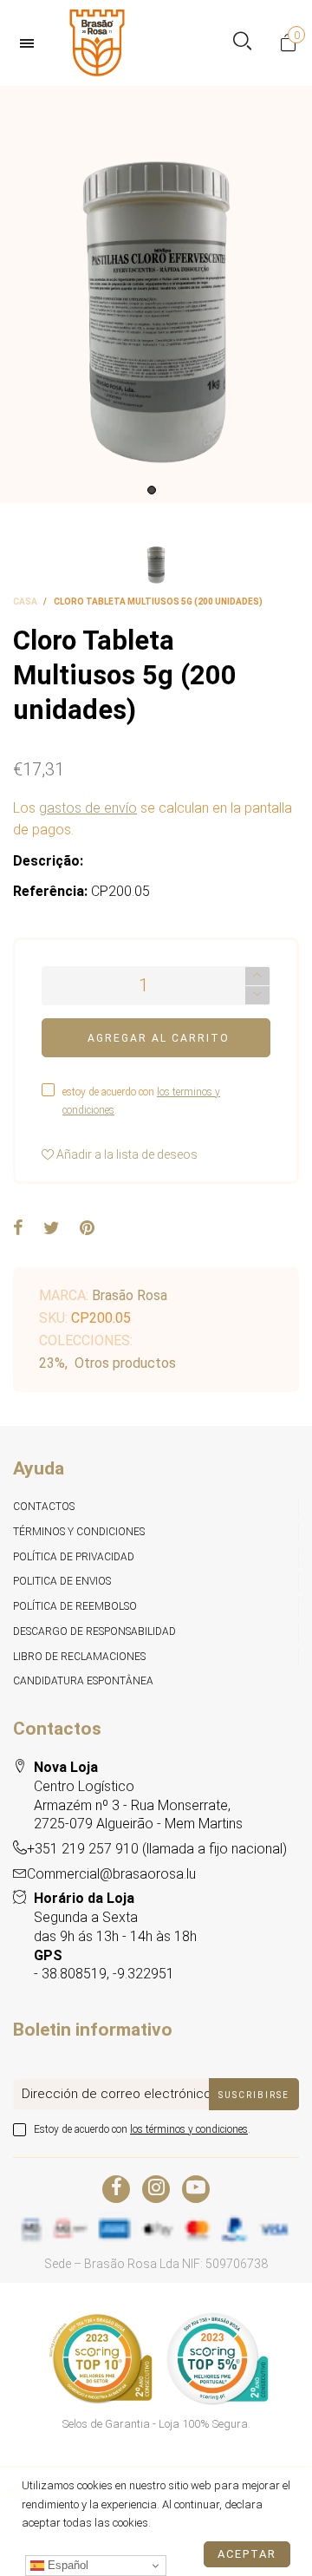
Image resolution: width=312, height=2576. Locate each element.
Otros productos (125, 1363)
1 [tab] (152, 490)
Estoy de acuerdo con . (142, 2129)
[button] (257, 995)
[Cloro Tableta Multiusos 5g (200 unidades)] (156, 295)
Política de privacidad (74, 1557)
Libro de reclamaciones (79, 1657)
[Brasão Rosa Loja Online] (97, 43)
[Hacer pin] (87, 1229)
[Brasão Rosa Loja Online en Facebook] (116, 2189)
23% (52, 1363)
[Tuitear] (52, 1229)
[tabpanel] (156, 295)
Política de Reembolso (75, 1606)
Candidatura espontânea (83, 1681)
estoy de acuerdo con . (141, 1101)
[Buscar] (242, 43)
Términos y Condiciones (79, 1532)
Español (66, 2565)
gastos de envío (88, 808)
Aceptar (247, 2554)
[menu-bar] (31, 43)
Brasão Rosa (130, 1295)
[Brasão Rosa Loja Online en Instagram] (156, 2189)
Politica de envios (62, 1581)
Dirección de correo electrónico (117, 2094)
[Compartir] (18, 1229)
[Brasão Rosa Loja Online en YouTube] (196, 2189)
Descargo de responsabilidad (94, 1631)
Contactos (44, 1507)
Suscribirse (254, 2095)
